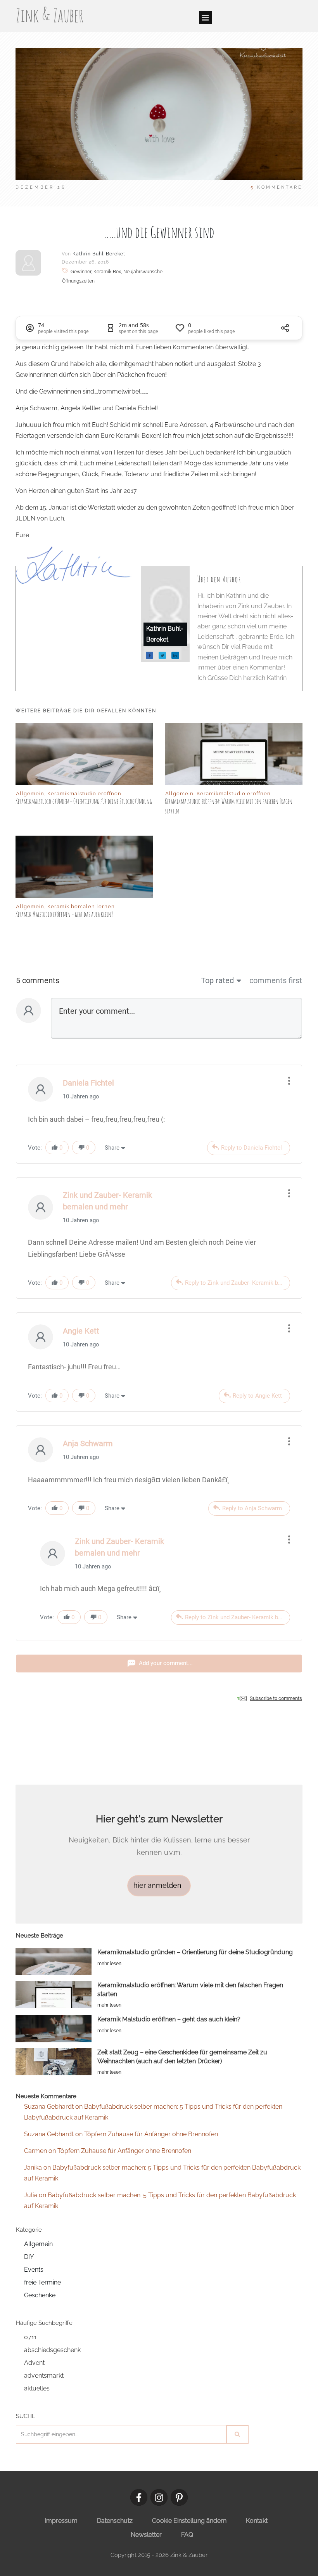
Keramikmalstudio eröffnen (84, 794)
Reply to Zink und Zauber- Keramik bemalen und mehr (238, 1283)
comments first (276, 980)
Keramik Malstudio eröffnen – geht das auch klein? (64, 914)
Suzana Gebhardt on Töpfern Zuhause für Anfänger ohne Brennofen (121, 2134)
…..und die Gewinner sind (159, 232)
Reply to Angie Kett (257, 1396)
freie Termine (42, 2282)
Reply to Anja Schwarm (252, 1508)
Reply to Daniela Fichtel (251, 1148)
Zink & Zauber (50, 15)
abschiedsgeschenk (52, 2350)
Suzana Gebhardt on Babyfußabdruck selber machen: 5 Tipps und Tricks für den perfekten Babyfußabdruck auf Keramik (153, 2112)
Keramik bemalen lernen (81, 906)
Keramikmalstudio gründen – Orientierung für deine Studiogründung (84, 801)
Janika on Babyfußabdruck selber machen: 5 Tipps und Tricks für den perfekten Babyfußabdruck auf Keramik (162, 2173)
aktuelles (37, 2388)
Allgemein (30, 794)
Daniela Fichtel (88, 1083)
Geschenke (40, 2295)
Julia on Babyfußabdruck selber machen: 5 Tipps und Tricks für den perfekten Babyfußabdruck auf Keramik (160, 2200)
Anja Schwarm (88, 1443)
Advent (34, 2363)
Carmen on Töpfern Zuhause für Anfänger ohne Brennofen (108, 2151)
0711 (30, 2337)
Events (34, 2270)
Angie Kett (81, 1331)
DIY (29, 2257)
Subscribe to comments (276, 1698)
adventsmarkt (44, 2376)
